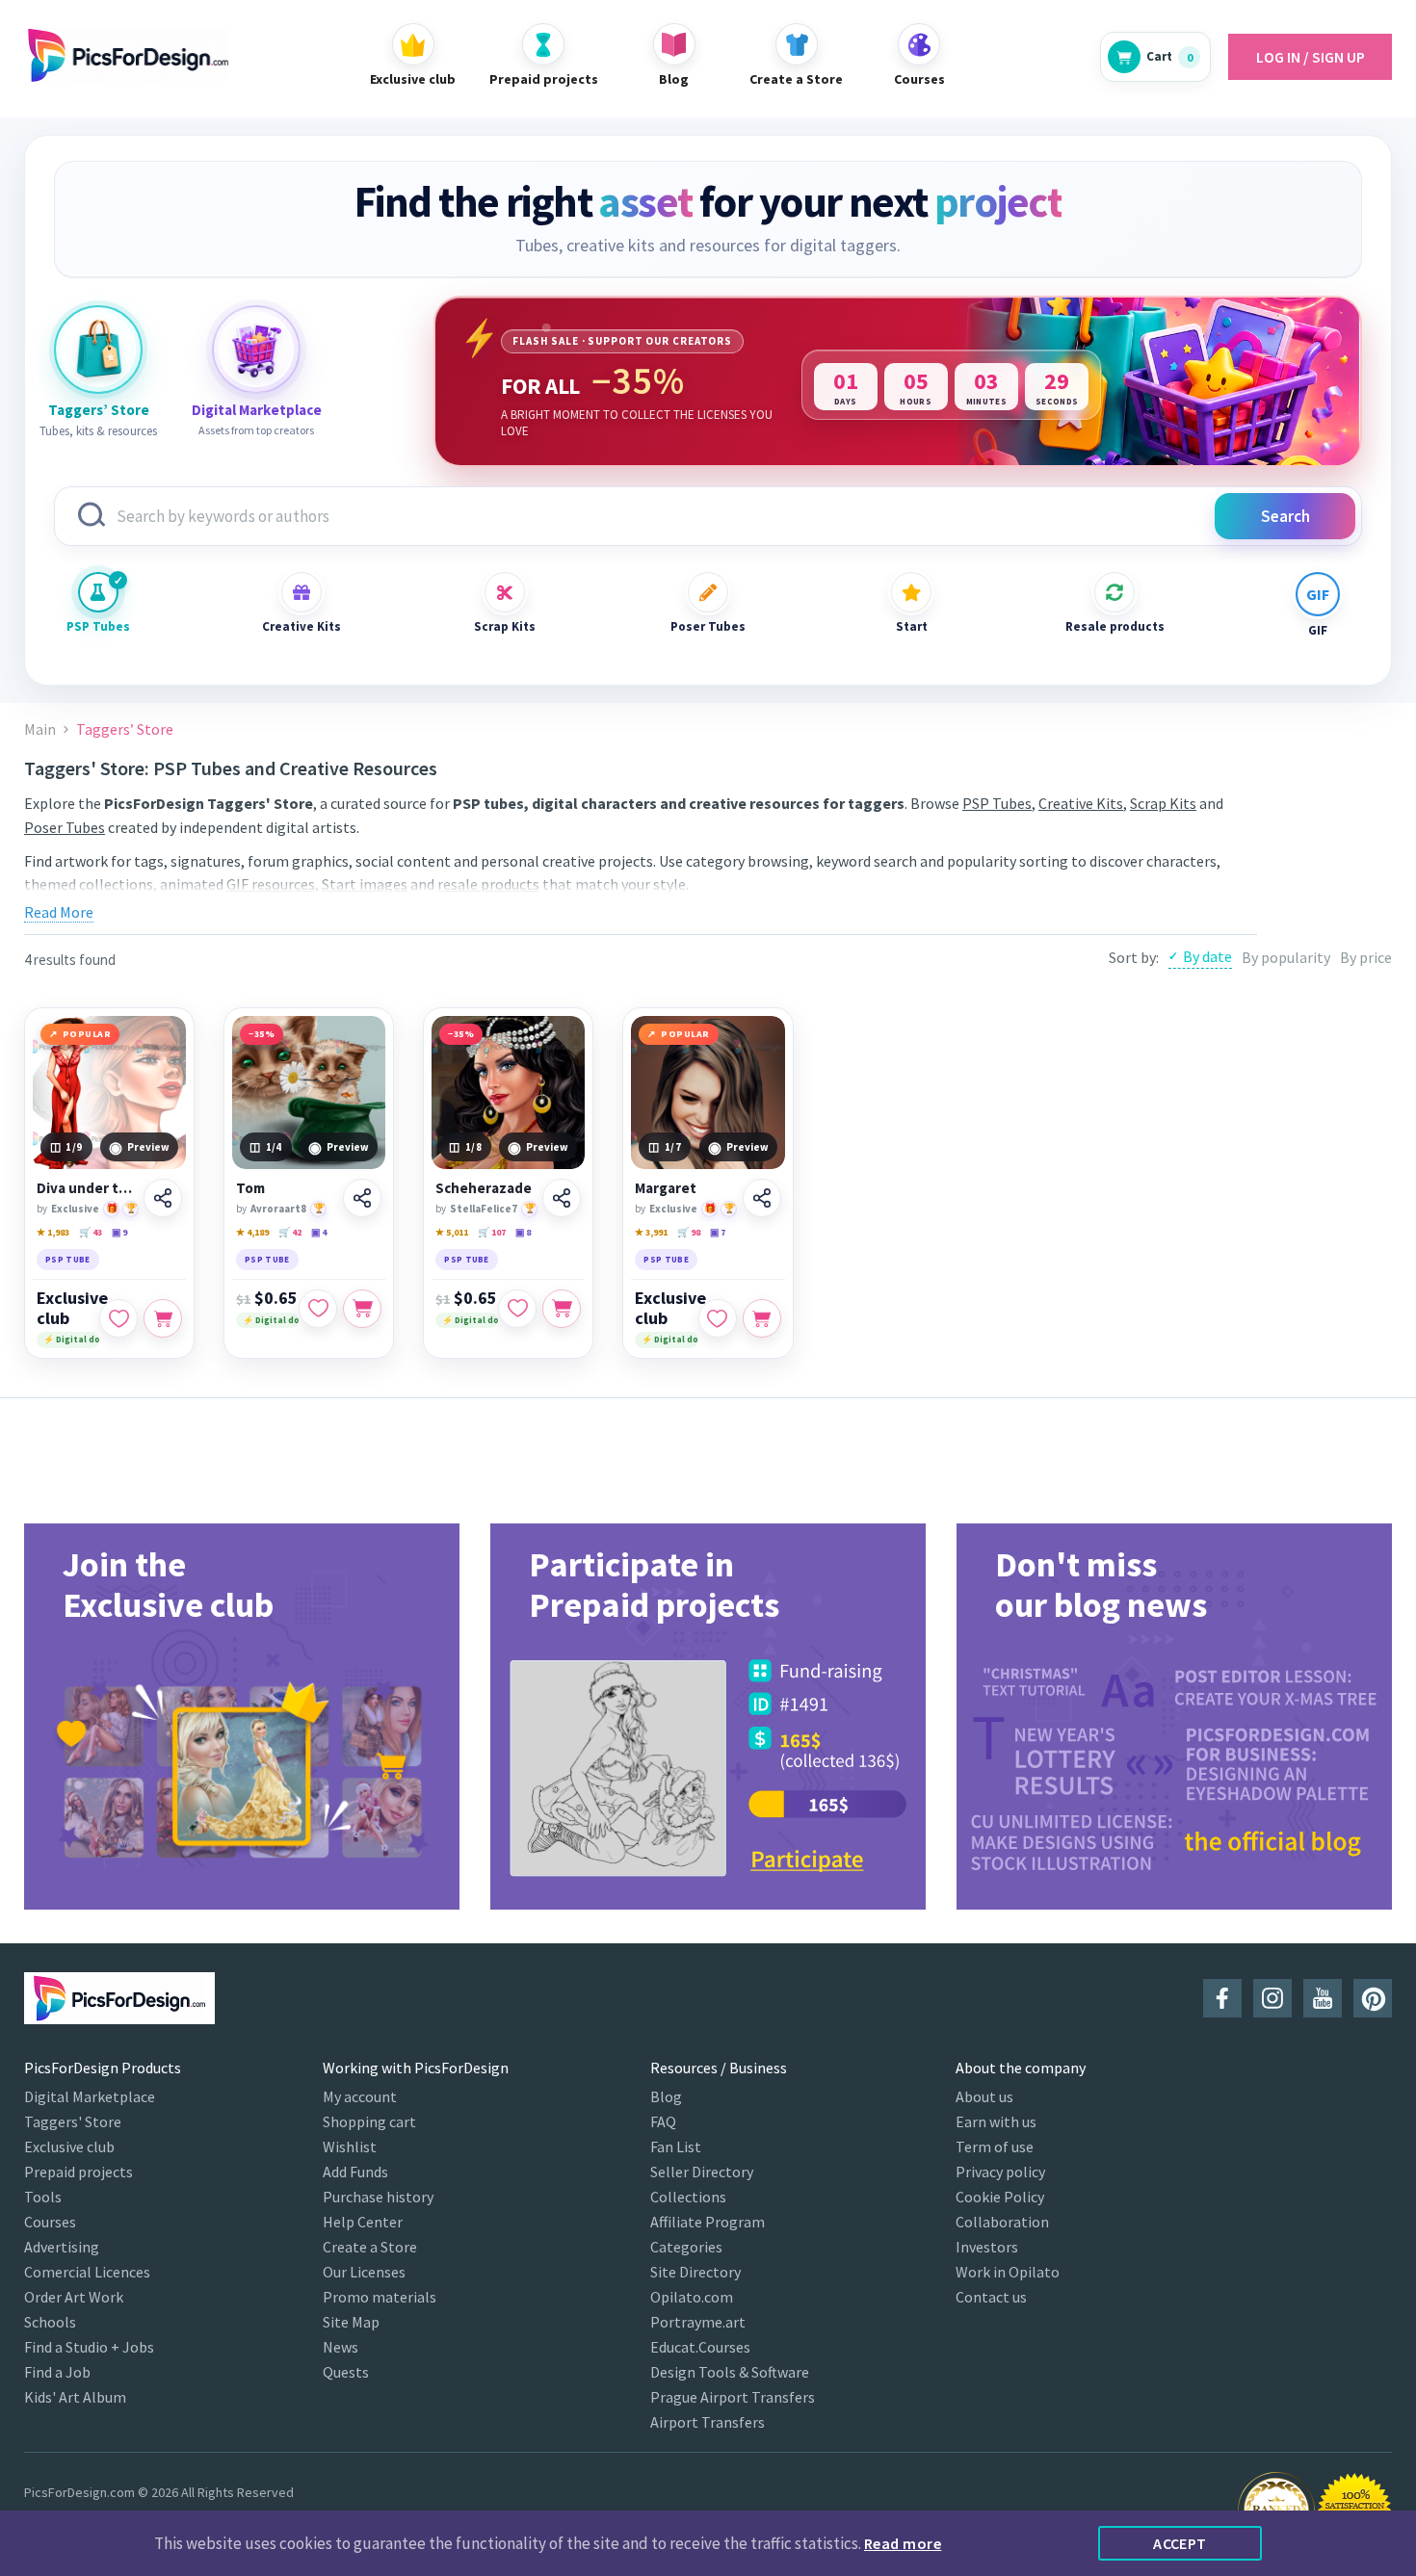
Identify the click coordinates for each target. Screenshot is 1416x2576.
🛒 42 (290, 1232)
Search (1285, 516)
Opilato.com (692, 2297)
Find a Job (57, 2372)
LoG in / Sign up (1311, 57)
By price (1366, 957)
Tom (250, 1188)
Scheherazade (484, 1188)
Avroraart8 (278, 1209)
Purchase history (378, 2197)
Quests (346, 2372)
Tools (43, 2197)
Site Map (351, 2322)
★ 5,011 (452, 1232)
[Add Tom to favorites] (318, 1309)
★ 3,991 (651, 1232)
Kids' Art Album (75, 2397)
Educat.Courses (700, 2347)
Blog (666, 2096)
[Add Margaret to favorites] (718, 1318)
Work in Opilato (1008, 2272)
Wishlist (350, 2147)
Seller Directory (702, 2172)
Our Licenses (364, 2272)
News (341, 2347)
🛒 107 (492, 1232)
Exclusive (75, 1209)
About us (984, 2096)
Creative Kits (302, 626)
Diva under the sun (88, 1188)
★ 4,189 (252, 1232)
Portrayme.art (698, 2322)
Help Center (363, 2222)
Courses (50, 2222)
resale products (488, 884)
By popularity (1286, 957)
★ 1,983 (53, 1232)
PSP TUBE (68, 1259)
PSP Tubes (98, 626)
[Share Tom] (362, 1198)
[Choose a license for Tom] (362, 1309)
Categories (686, 2247)
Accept (1180, 2543)
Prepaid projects (79, 2172)
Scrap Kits (505, 626)
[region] (898, 381)
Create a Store (370, 2247)
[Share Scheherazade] (562, 1198)
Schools (50, 2322)
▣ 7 (718, 1232)
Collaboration (1002, 2222)
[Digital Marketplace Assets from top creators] (256, 350)
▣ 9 (119, 1232)
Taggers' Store (73, 2121)
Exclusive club (72, 1308)
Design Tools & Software (730, 2372)
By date (1207, 956)
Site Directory (695, 2272)
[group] (242, 1717)
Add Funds (355, 2172)
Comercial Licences (87, 2272)
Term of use (995, 2147)
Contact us (991, 2297)
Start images (365, 884)
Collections (688, 2197)
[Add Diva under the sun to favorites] (118, 1318)
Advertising (62, 2247)
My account (360, 2096)
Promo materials (380, 2297)
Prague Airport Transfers (733, 2397)
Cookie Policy (1000, 2197)
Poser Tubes (708, 626)
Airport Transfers (708, 2422)
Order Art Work (74, 2297)
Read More (59, 912)
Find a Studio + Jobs (89, 2347)
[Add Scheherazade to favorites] (517, 1309)
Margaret (666, 1188)
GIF (1318, 630)
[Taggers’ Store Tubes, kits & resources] (98, 350)
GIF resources (271, 884)
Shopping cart (369, 2121)
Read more (903, 2543)
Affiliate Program (708, 2222)
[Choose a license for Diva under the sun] (163, 1318)
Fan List (676, 2147)
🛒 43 (91, 1232)
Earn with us (996, 2121)
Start (912, 626)
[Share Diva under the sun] (163, 1198)
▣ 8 (523, 1232)
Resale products (1114, 626)
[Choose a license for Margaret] (762, 1318)
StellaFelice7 (484, 1209)
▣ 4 (319, 1232)
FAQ (663, 2121)
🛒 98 (689, 1232)
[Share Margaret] (762, 1198)
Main (40, 729)
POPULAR (87, 1034)
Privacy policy (1000, 2172)
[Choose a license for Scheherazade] (562, 1309)
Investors (987, 2247)
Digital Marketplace (90, 2096)
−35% (262, 1034)
